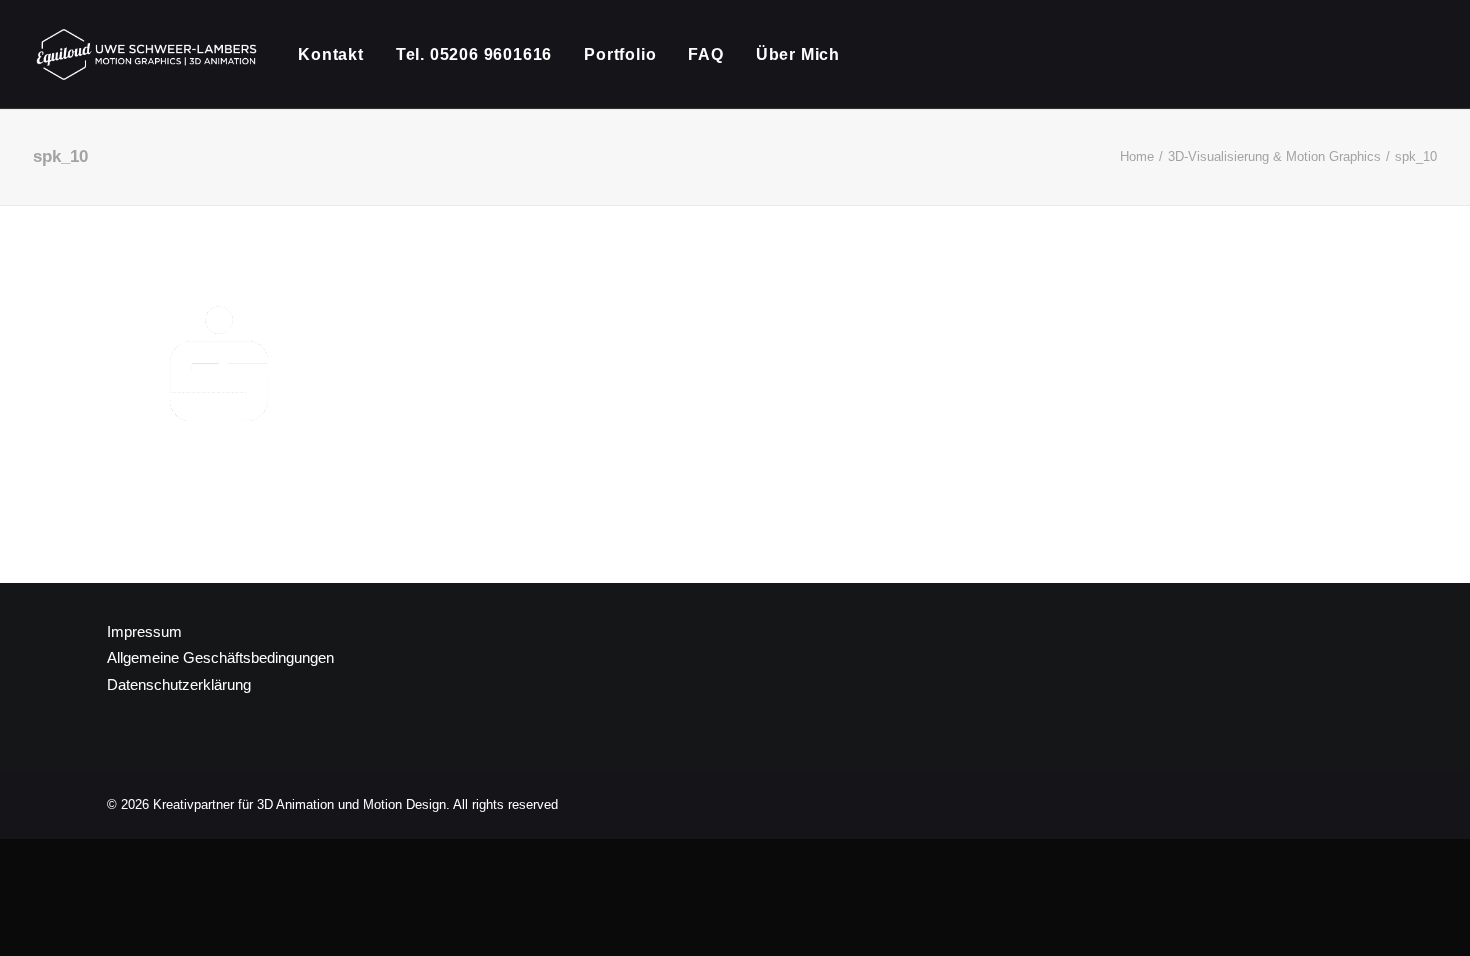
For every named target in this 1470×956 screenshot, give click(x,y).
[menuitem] (338, 54)
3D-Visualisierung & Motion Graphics (1274, 156)
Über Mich (798, 54)
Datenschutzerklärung (179, 684)
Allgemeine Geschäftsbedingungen (220, 657)
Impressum (144, 631)
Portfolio (620, 54)
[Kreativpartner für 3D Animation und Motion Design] (147, 54)
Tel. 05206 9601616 (474, 54)
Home (1137, 156)
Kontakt (331, 54)
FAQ (705, 54)
